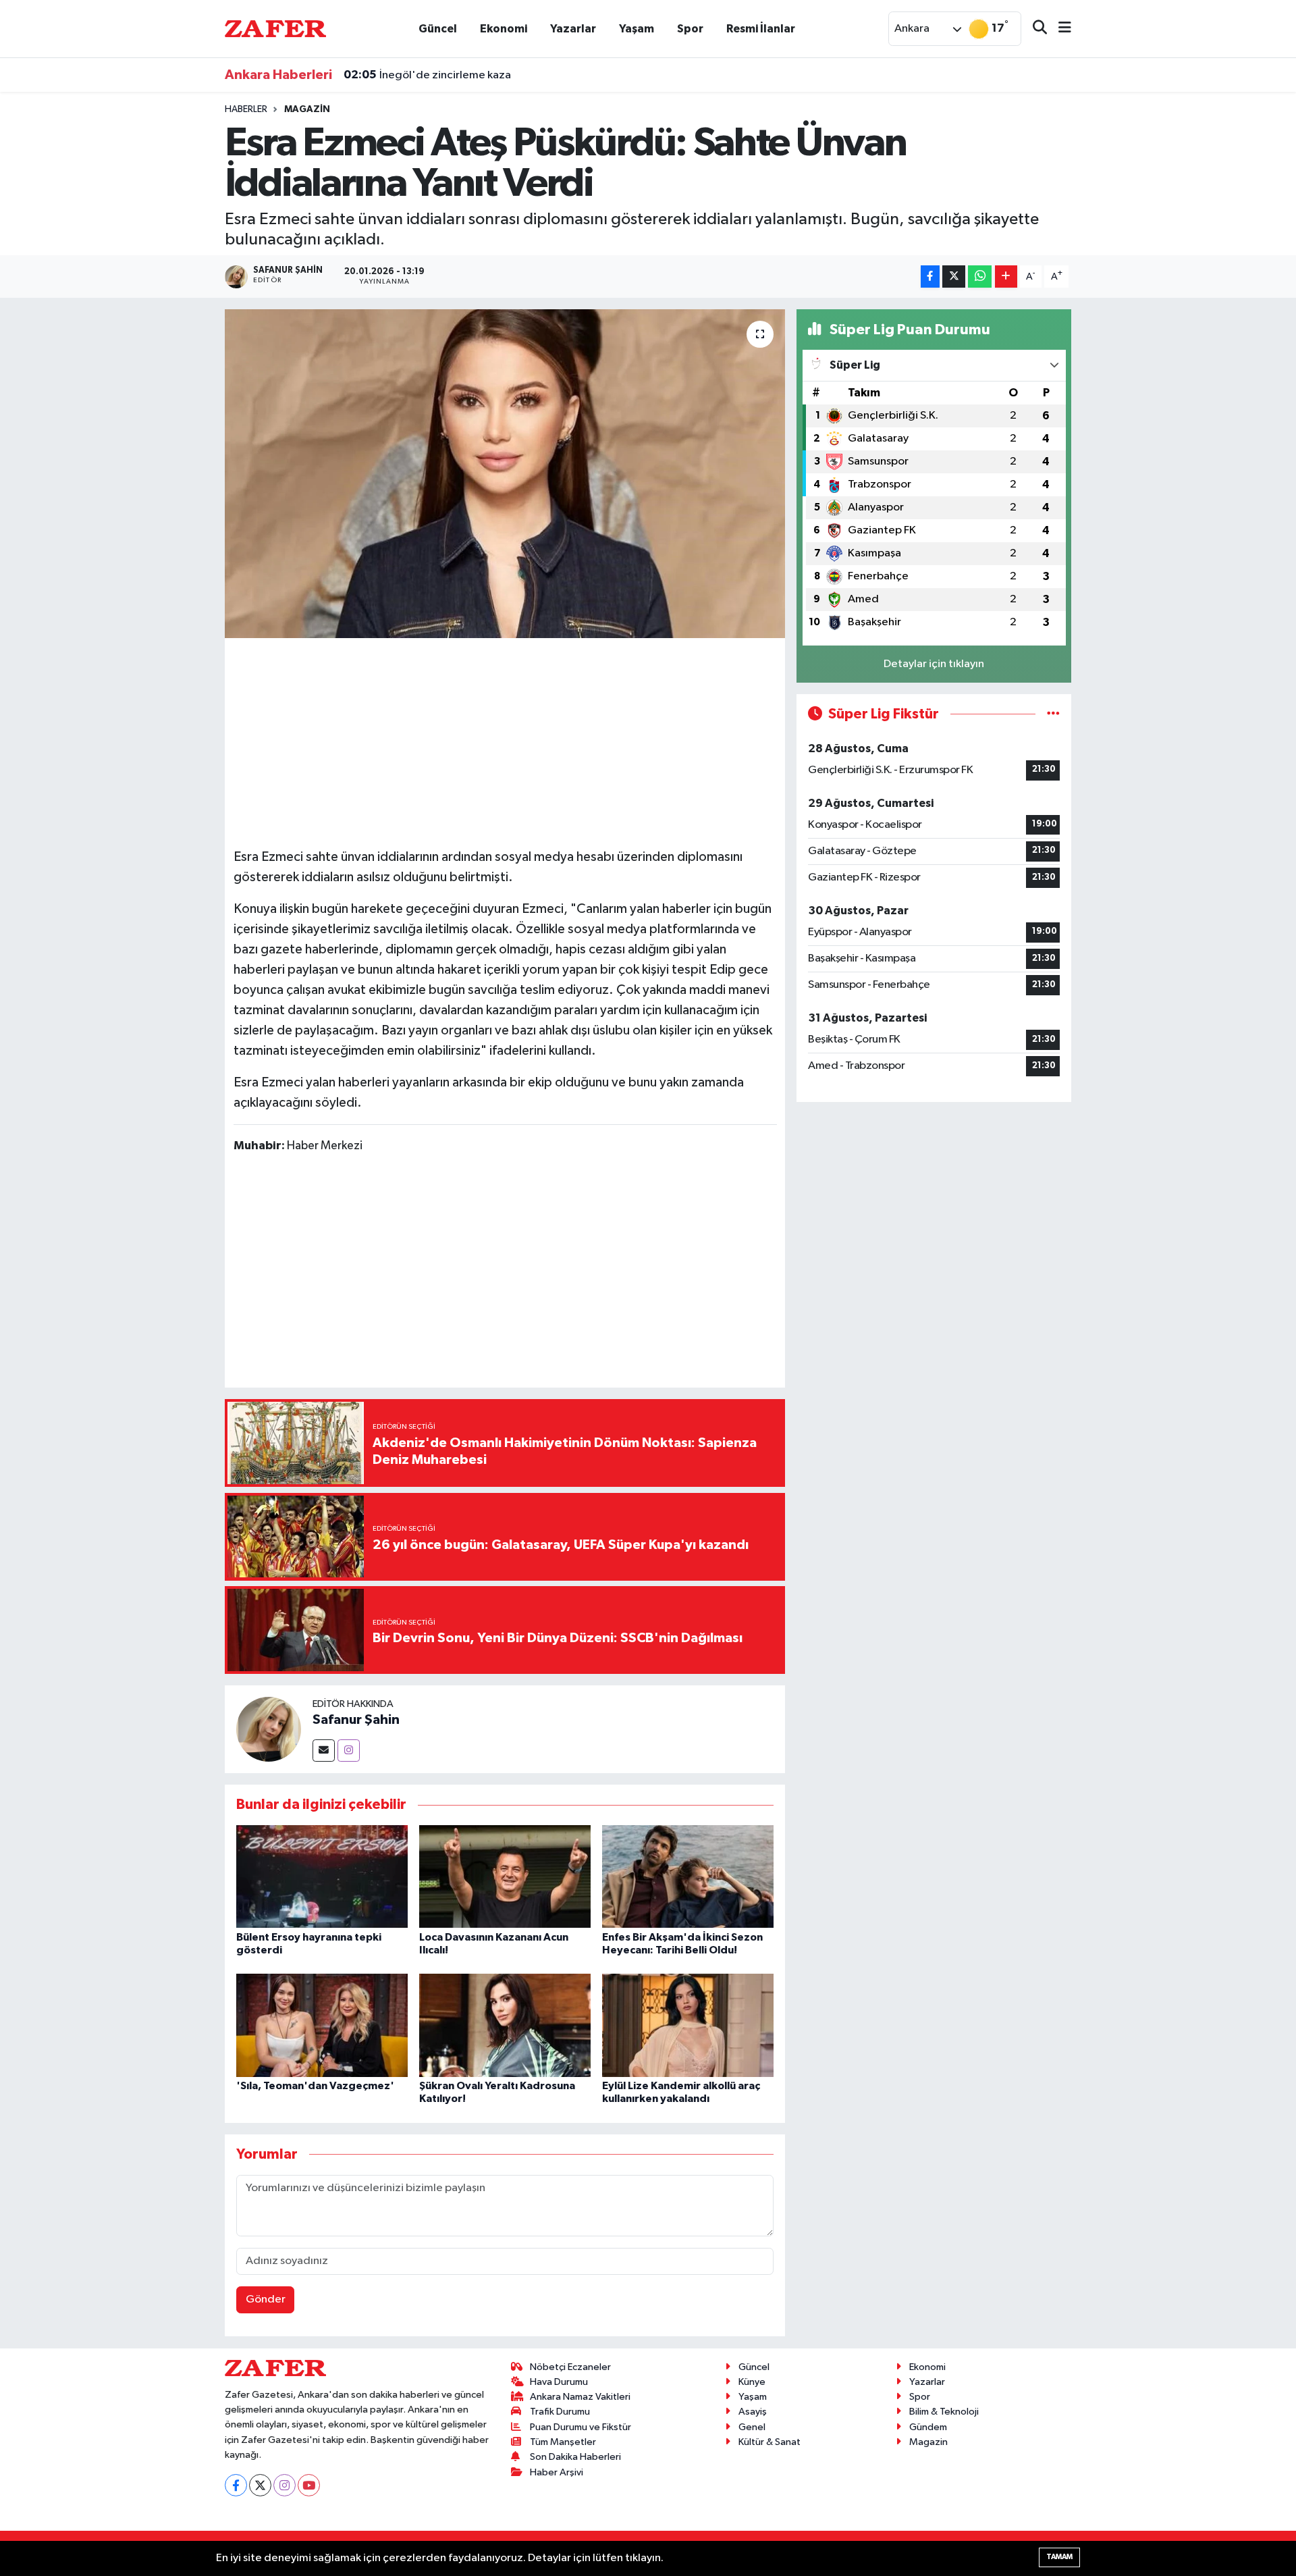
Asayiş (753, 2412)
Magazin (307, 109)
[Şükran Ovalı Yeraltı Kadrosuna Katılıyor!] (505, 2025)
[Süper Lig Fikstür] (1053, 714)
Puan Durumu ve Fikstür (580, 2427)
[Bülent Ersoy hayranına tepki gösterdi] (322, 1876)
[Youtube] (309, 2485)
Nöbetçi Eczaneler (570, 2367)
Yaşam (637, 29)
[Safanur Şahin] (269, 1729)
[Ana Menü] (1059, 29)
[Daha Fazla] (1006, 277)
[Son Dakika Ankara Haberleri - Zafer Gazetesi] (275, 28)
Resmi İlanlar (761, 29)
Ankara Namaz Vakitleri (580, 2397)
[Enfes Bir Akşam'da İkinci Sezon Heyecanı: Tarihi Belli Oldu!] (688, 1876)
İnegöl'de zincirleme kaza (427, 75)
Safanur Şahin (356, 1720)
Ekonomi (504, 29)
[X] (260, 2485)
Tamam (1059, 2557)
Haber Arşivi (557, 2472)
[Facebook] (236, 2485)
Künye (752, 2382)
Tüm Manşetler (563, 2442)
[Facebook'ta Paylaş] (930, 277)
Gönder (266, 2299)
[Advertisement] (505, 741)
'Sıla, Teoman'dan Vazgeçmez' (315, 2086)
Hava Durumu (559, 2382)
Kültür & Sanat (769, 2442)
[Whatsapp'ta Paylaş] (980, 277)
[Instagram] (349, 1751)
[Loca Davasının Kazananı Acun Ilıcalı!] (505, 1876)
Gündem (928, 2427)
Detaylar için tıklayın (934, 664)
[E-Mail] (324, 1751)
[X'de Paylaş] (954, 277)
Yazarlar (573, 29)
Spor (690, 29)
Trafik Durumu (560, 2412)
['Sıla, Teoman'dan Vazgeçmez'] (322, 2025)
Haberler (246, 109)
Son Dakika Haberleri (575, 2457)
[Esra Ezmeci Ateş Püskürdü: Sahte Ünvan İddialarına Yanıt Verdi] (505, 474)
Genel (752, 2427)
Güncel (438, 29)
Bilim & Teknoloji (944, 2412)
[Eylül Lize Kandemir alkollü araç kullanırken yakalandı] (688, 2025)
